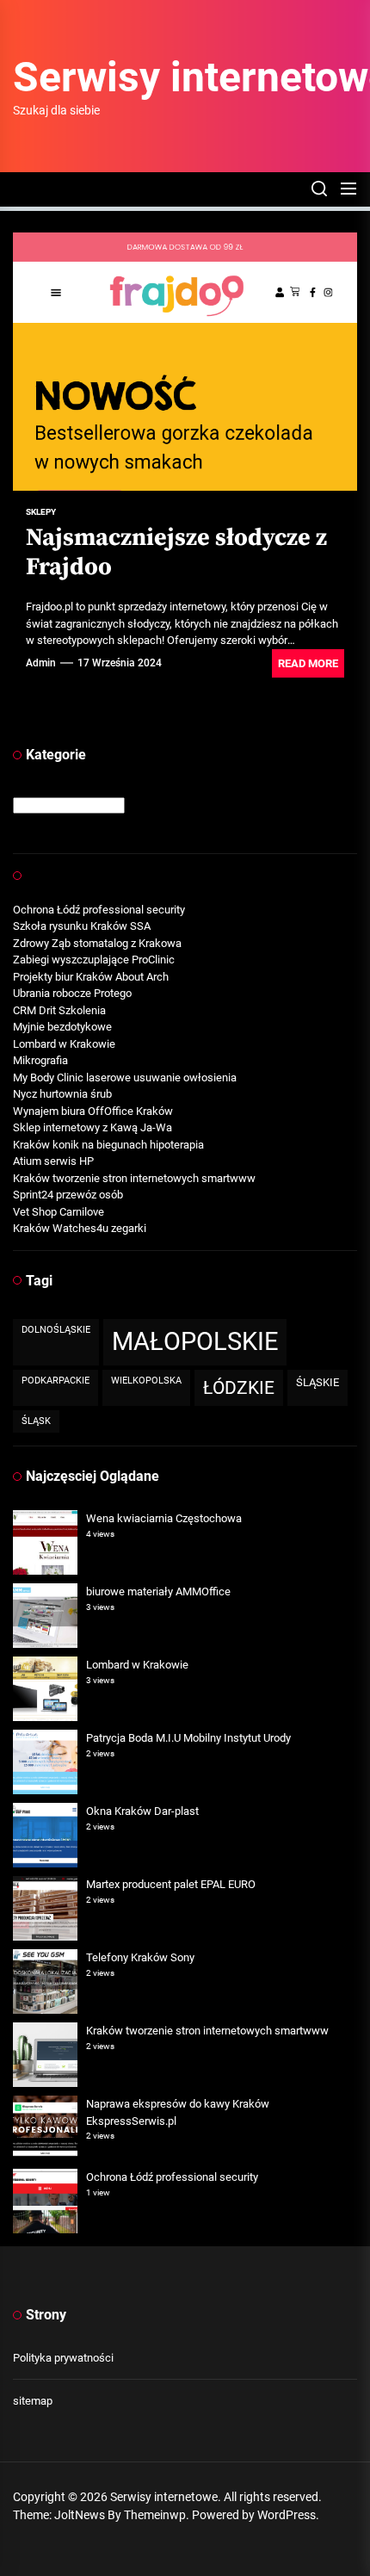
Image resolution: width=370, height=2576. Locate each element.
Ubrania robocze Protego (72, 993)
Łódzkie (239, 1387)
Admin (41, 663)
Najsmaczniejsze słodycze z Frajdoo (176, 552)
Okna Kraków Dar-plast (142, 1811)
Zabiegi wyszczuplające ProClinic (94, 960)
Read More (308, 663)
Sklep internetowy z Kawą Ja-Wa (92, 1127)
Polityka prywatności (63, 2358)
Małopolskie (195, 1341)
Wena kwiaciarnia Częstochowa (164, 1518)
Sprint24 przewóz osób (68, 1195)
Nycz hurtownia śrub (62, 1094)
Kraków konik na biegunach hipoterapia (108, 1145)
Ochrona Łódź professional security (99, 910)
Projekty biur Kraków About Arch (91, 977)
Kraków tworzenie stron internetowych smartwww (134, 1178)
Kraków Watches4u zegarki (80, 1228)
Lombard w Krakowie (64, 1044)
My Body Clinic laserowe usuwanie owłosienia (125, 1077)
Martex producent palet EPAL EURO (171, 1884)
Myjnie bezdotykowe (62, 1027)
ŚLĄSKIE (318, 1382)
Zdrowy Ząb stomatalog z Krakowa (97, 943)
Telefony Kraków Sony (140, 1957)
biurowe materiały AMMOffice (158, 1591)
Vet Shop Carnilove (59, 1212)
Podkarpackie (55, 1381)
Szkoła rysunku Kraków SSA (82, 926)
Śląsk (36, 1421)
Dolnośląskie (56, 1330)
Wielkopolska (146, 1381)
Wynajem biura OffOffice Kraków (93, 1111)
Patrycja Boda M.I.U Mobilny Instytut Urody (188, 1738)
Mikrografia (40, 1060)
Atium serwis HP (53, 1161)
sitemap (33, 2401)
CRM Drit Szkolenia (59, 1010)
